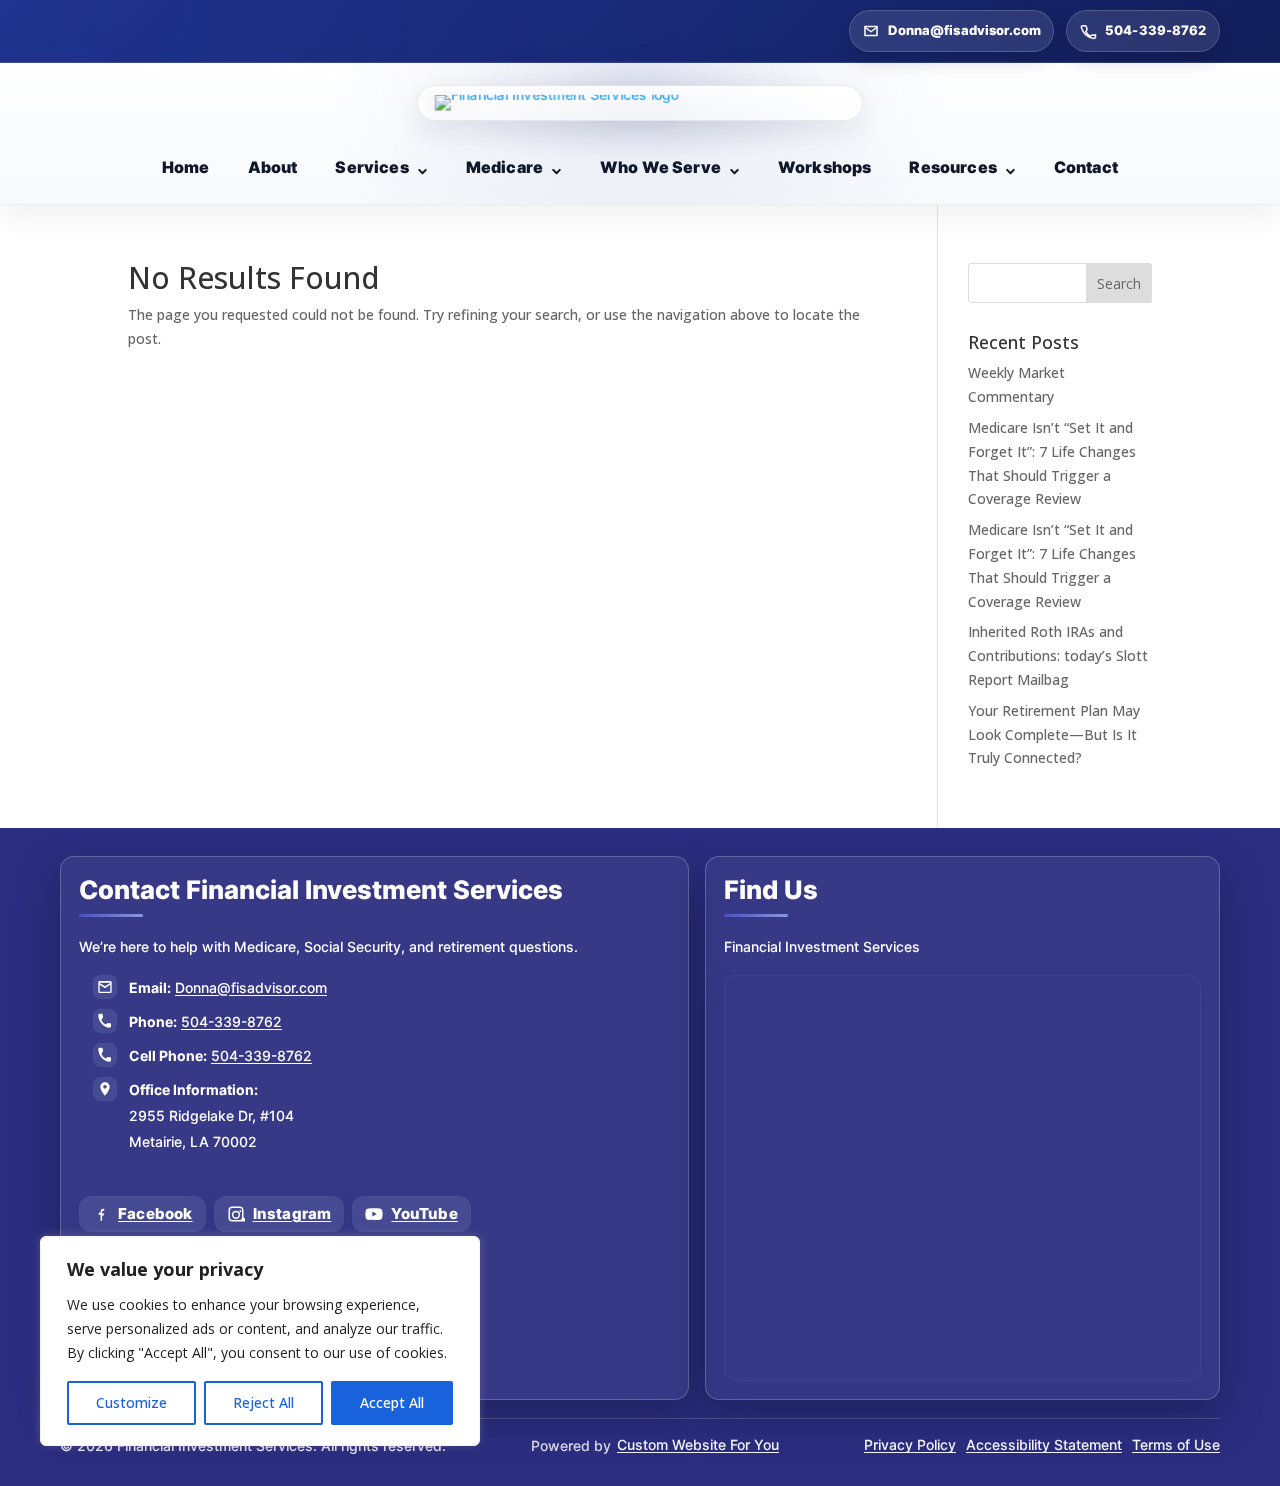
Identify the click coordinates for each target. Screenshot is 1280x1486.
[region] (260, 1341)
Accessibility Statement (1044, 1444)
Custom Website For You (698, 1444)
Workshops (824, 167)
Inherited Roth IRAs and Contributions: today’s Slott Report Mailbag (1058, 655)
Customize (131, 1402)
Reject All (263, 1402)
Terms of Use (1176, 1444)
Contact (1086, 167)
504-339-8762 (1156, 30)
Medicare (504, 167)
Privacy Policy (910, 1444)
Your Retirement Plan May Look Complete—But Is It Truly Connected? (1054, 734)
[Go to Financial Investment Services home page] (640, 103)
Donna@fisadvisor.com (964, 30)
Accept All (392, 1402)
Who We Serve (660, 167)
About (273, 167)
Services (371, 167)
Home (186, 167)
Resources (952, 167)
